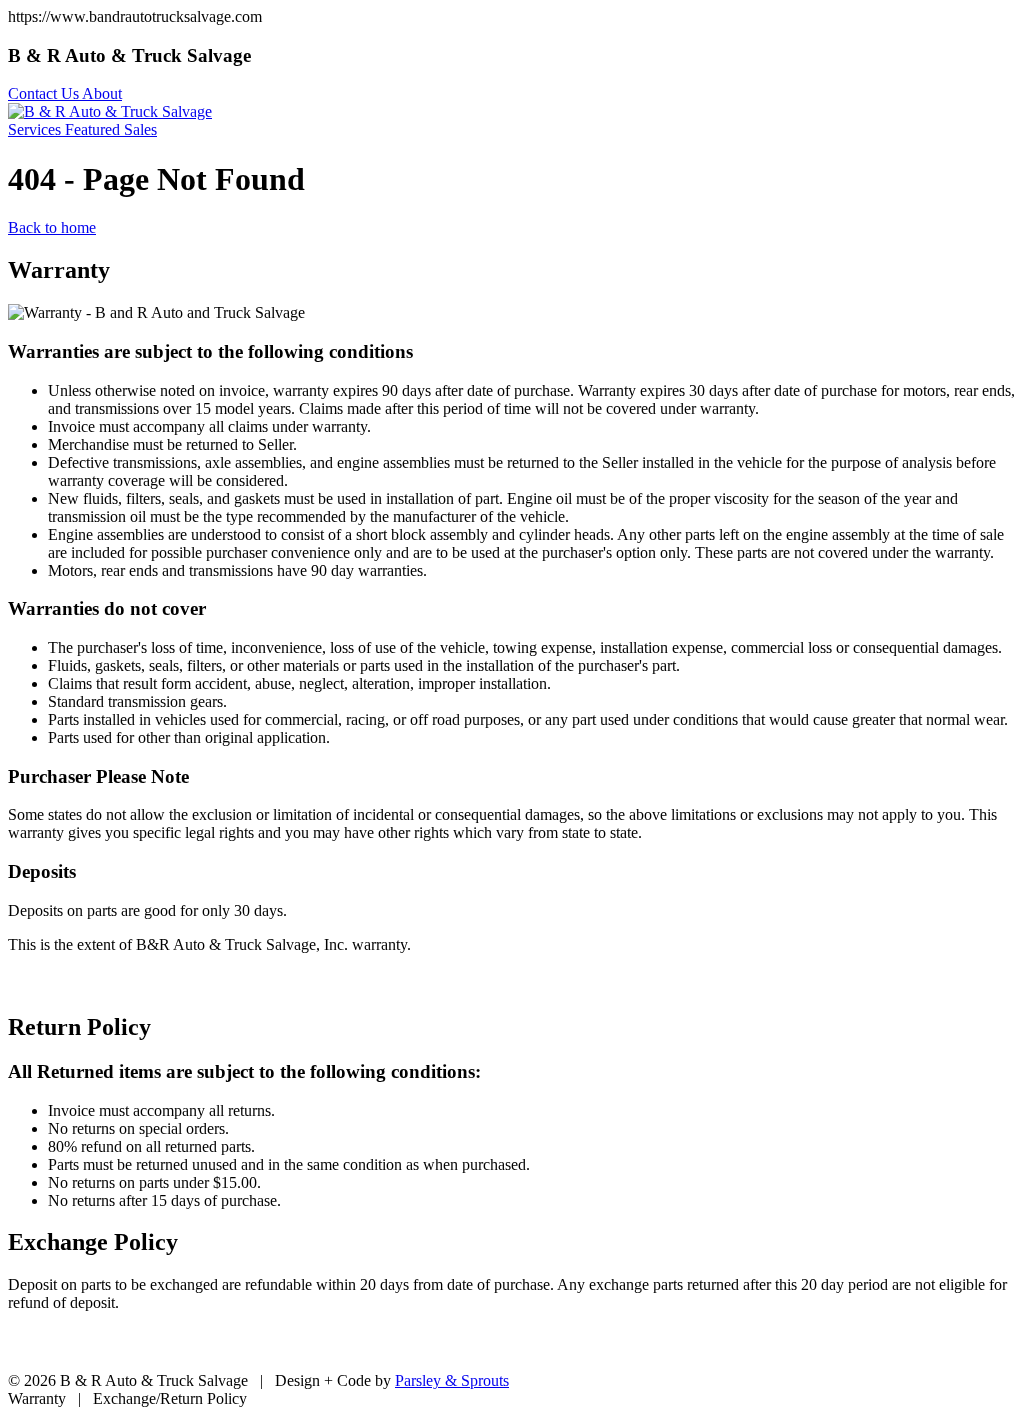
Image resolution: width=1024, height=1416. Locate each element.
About (102, 93)
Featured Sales (111, 129)
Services (36, 129)
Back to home (52, 227)
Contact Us (45, 93)
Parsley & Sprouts (452, 1380)
